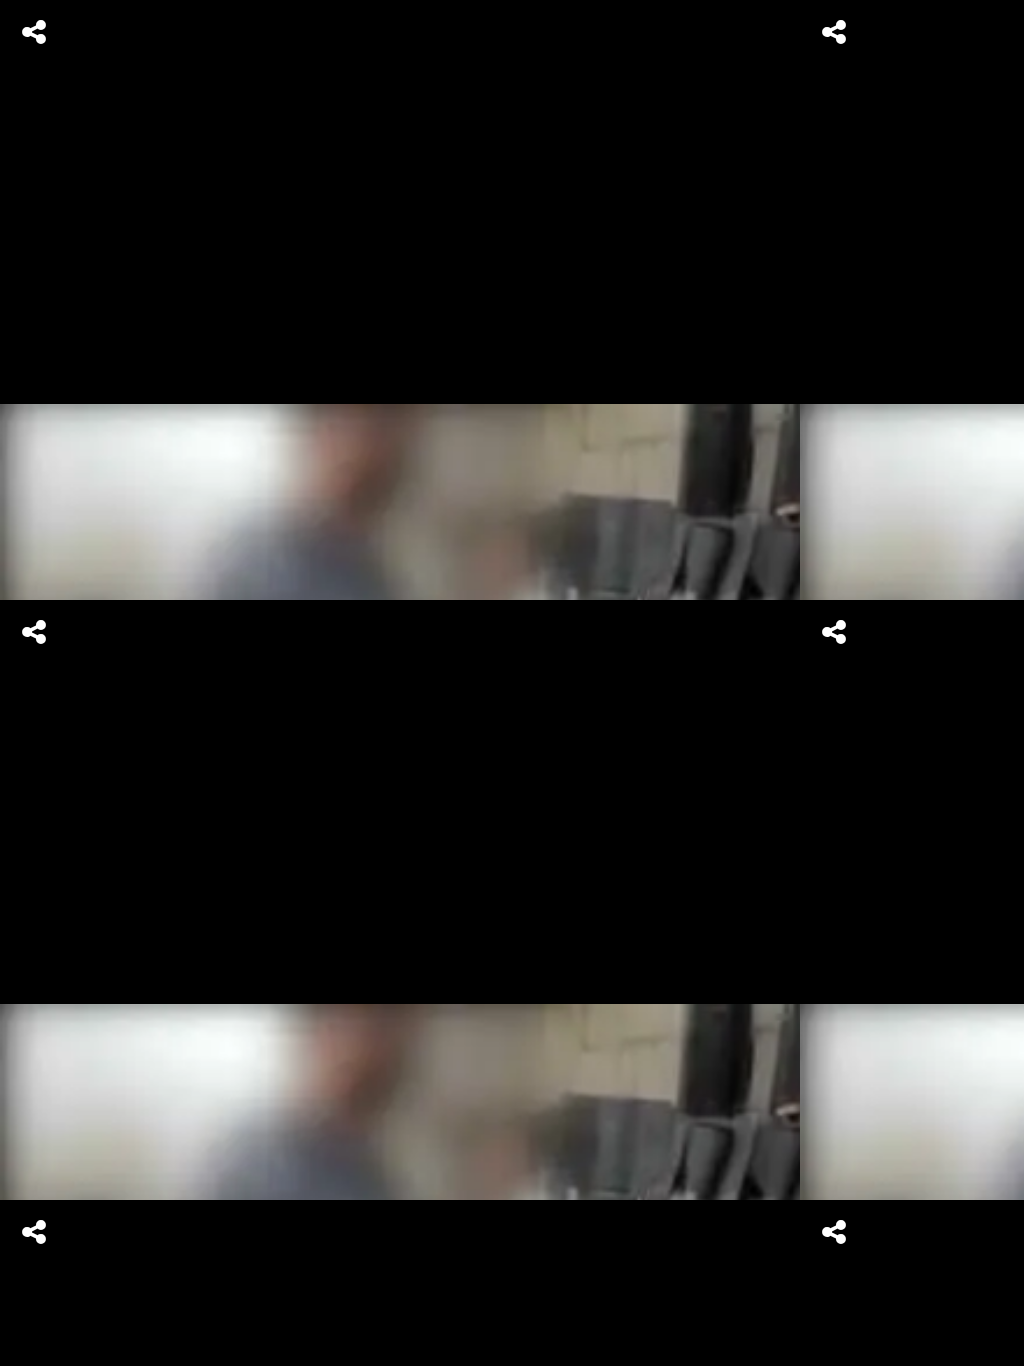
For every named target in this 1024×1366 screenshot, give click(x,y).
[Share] (34, 32)
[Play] (512, 683)
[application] (512, 683)
